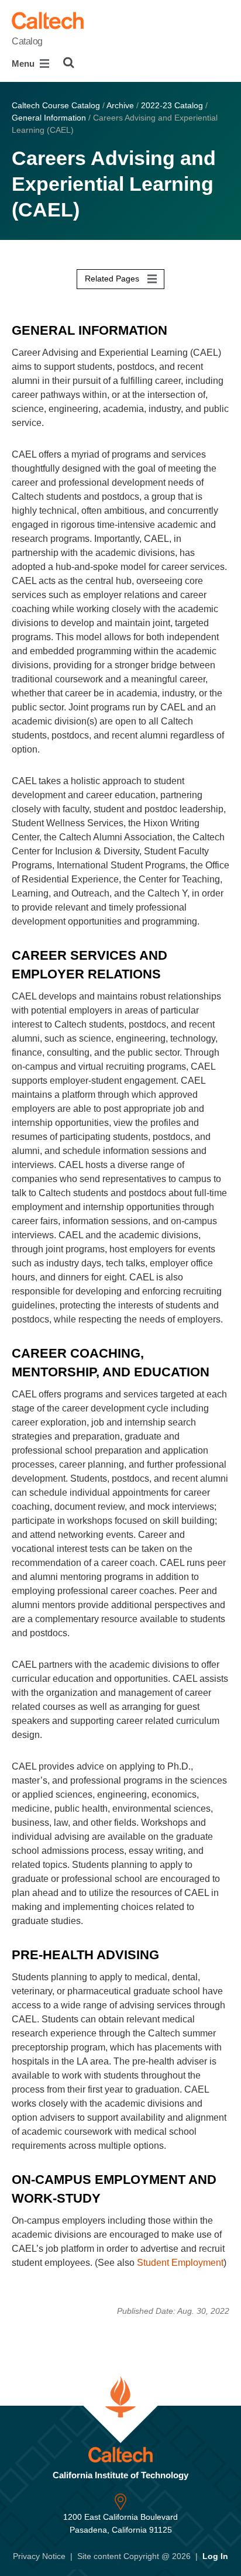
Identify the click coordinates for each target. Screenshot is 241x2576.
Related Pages (113, 279)
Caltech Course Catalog (56, 105)
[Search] (69, 63)
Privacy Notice (39, 2556)
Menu (24, 63)
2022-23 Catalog (172, 105)
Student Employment (180, 2263)
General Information (49, 118)
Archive (120, 105)
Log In (215, 2556)
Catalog (27, 41)
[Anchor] (176, 328)
